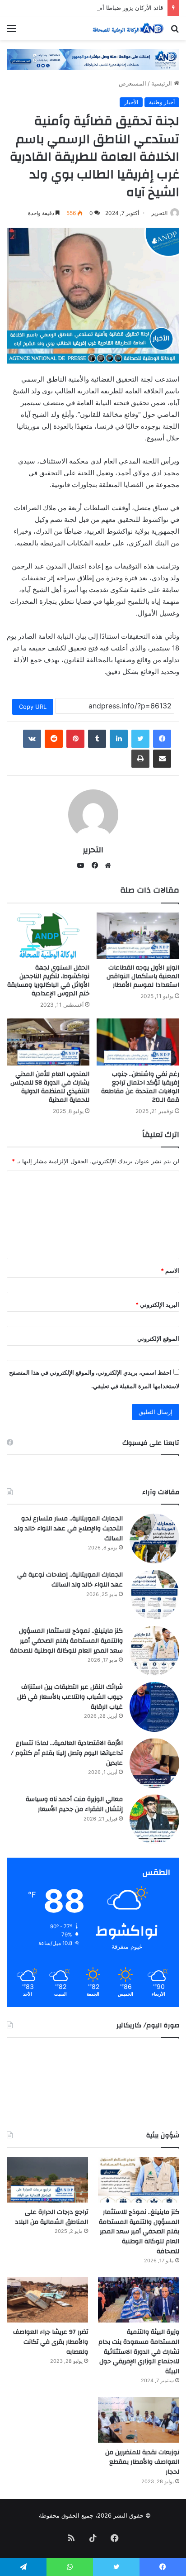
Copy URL (33, 707)
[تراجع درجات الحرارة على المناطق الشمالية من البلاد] (47, 2180)
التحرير (159, 213)
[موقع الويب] (106, 865)
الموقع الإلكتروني (158, 1338)
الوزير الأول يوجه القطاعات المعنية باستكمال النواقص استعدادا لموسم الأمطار (143, 976)
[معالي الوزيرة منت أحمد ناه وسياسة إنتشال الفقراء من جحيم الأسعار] (154, 1819)
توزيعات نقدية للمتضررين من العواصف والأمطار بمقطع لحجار (142, 2462)
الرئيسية (163, 83)
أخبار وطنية (162, 102)
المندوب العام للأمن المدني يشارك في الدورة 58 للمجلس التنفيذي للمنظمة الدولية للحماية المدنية (50, 1087)
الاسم (170, 1271)
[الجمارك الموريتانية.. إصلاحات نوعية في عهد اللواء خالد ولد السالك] (154, 1595)
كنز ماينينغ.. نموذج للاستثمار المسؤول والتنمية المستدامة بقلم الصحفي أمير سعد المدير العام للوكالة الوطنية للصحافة (66, 1641)
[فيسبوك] (162, 739)
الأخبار (131, 102)
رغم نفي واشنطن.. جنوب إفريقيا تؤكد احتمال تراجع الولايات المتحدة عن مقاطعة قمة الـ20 (140, 1087)
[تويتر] (140, 739)
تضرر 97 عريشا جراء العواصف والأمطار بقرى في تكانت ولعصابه (51, 2342)
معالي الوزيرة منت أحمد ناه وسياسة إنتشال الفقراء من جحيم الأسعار (74, 1804)
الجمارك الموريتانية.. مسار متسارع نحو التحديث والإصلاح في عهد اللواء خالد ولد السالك (69, 1528)
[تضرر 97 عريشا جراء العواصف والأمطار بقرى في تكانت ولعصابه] (47, 2300)
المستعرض (133, 83)
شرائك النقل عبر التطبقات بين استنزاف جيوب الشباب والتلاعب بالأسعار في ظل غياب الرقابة (70, 1697)
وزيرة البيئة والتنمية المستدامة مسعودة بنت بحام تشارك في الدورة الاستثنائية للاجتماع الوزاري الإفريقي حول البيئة (139, 2351)
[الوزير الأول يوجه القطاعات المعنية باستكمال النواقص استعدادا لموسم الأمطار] (138, 936)
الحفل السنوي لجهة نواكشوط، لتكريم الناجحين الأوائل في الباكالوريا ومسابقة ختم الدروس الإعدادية (48, 981)
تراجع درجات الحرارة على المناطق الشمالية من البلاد (51, 2217)
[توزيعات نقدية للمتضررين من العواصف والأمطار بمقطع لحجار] (139, 2420)
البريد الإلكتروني (157, 1305)
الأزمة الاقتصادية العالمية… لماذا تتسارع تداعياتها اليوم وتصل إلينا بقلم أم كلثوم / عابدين (67, 1753)
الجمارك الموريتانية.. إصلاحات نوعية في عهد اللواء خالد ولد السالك (70, 1580)
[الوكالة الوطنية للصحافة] (127, 28)
